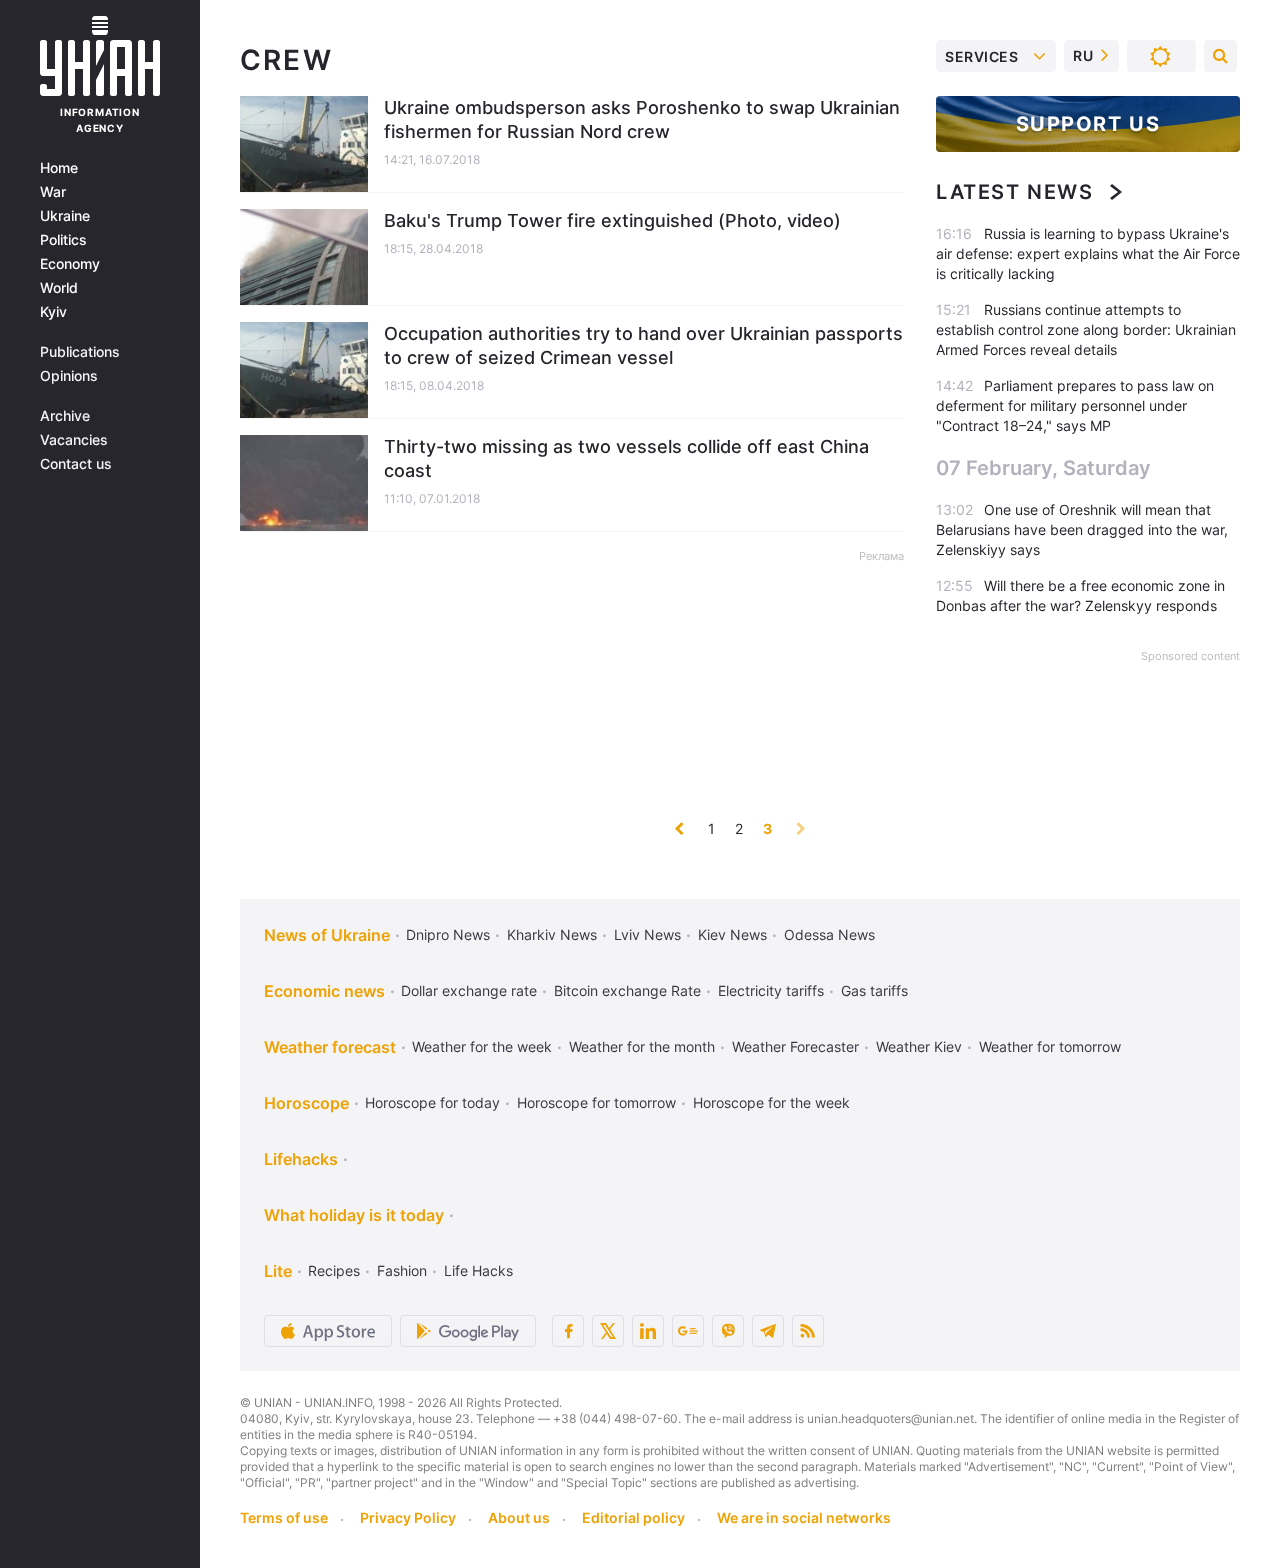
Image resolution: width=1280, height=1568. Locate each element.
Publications (80, 352)
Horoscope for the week (771, 1102)
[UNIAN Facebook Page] (568, 1331)
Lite (278, 1271)
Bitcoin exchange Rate (627, 990)
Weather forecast (330, 1047)
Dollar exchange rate (469, 990)
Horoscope (306, 1103)
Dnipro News (448, 934)
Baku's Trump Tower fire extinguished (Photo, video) (612, 220)
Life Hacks (478, 1270)
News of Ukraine (327, 935)
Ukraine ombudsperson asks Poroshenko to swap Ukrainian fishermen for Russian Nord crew (642, 119)
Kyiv (53, 312)
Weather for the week (482, 1046)
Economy (70, 264)
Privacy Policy (408, 1517)
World (59, 288)
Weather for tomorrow (1050, 1046)
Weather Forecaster (795, 1046)
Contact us (76, 464)
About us (519, 1517)
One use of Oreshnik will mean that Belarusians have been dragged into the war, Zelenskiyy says (1082, 529)
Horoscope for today (432, 1102)
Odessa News (829, 934)
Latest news (1015, 192)
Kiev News (732, 934)
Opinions (69, 376)
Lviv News (647, 934)
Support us (1088, 124)
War (53, 192)
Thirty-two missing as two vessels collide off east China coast (626, 458)
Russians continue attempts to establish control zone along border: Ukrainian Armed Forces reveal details (1086, 329)
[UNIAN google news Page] (688, 1331)
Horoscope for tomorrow (596, 1102)
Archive (65, 416)
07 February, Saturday (1043, 468)
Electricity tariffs (771, 990)
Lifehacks (301, 1159)
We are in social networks (804, 1517)
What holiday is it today (354, 1215)
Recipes (334, 1270)
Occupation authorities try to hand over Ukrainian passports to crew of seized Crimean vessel (643, 345)
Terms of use (284, 1517)
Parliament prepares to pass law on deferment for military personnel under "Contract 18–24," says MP (1075, 405)
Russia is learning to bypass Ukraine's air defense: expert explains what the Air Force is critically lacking (1088, 253)
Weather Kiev (919, 1046)
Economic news (324, 991)
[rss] (808, 1331)
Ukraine (65, 216)
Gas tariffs (874, 990)
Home (59, 168)
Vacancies (74, 440)
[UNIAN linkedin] (648, 1331)
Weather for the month (642, 1046)
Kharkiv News (552, 934)
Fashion (402, 1270)
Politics (63, 240)
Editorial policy (633, 1517)
